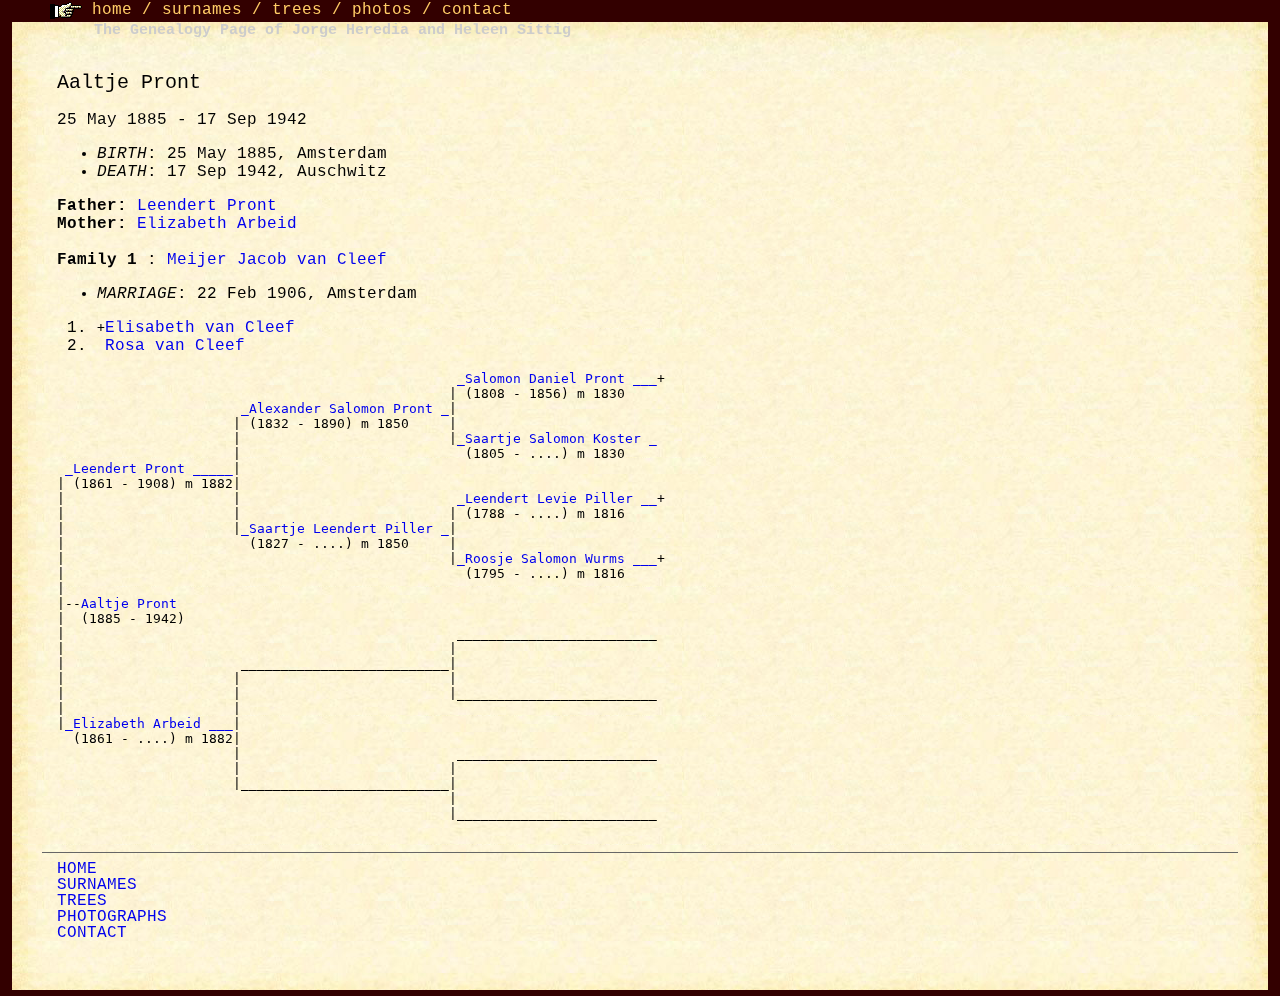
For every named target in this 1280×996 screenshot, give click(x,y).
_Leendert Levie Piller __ (557, 498)
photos (382, 10)
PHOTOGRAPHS (112, 917)
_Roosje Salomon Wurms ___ (557, 558)
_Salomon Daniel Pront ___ (557, 378)
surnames (202, 10)
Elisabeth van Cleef (200, 328)
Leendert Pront (207, 206)
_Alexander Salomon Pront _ (345, 408)
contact (477, 10)
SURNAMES (97, 885)
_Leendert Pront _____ (149, 468)
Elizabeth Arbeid (217, 224)
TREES (82, 901)
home (112, 10)
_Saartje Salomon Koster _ (557, 438)
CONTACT (92, 933)
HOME (77, 869)
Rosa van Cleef (175, 346)
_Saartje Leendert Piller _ (345, 528)
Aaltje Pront (133, 603)
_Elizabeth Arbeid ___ (149, 723)
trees (297, 10)
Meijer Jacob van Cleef (277, 260)
